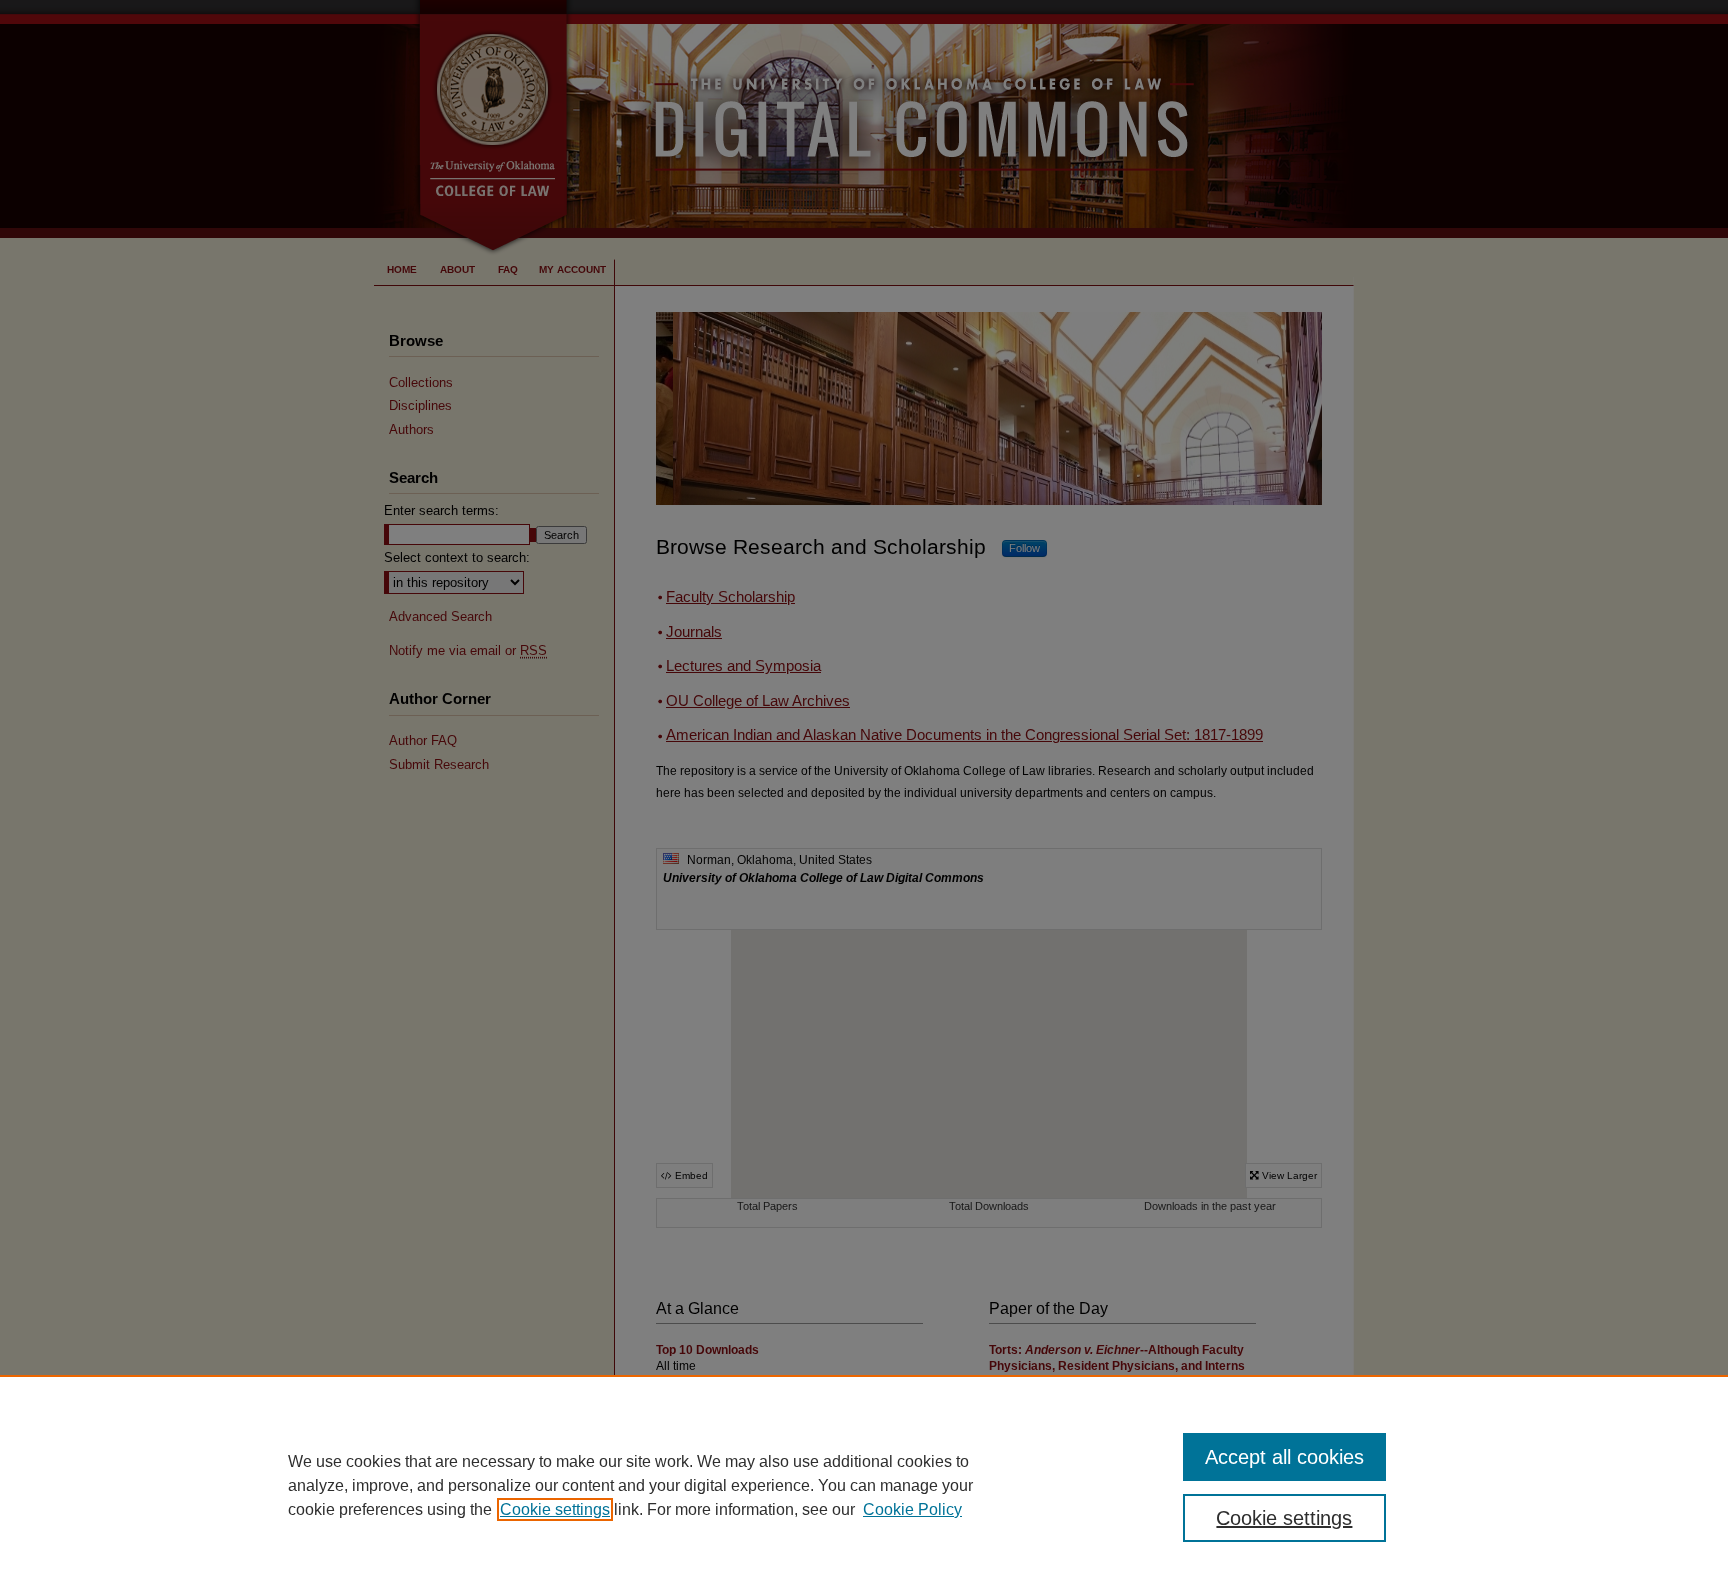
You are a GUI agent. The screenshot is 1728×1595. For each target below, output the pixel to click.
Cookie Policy (912, 1509)
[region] (864, 1485)
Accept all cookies (1284, 1457)
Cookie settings (555, 1509)
